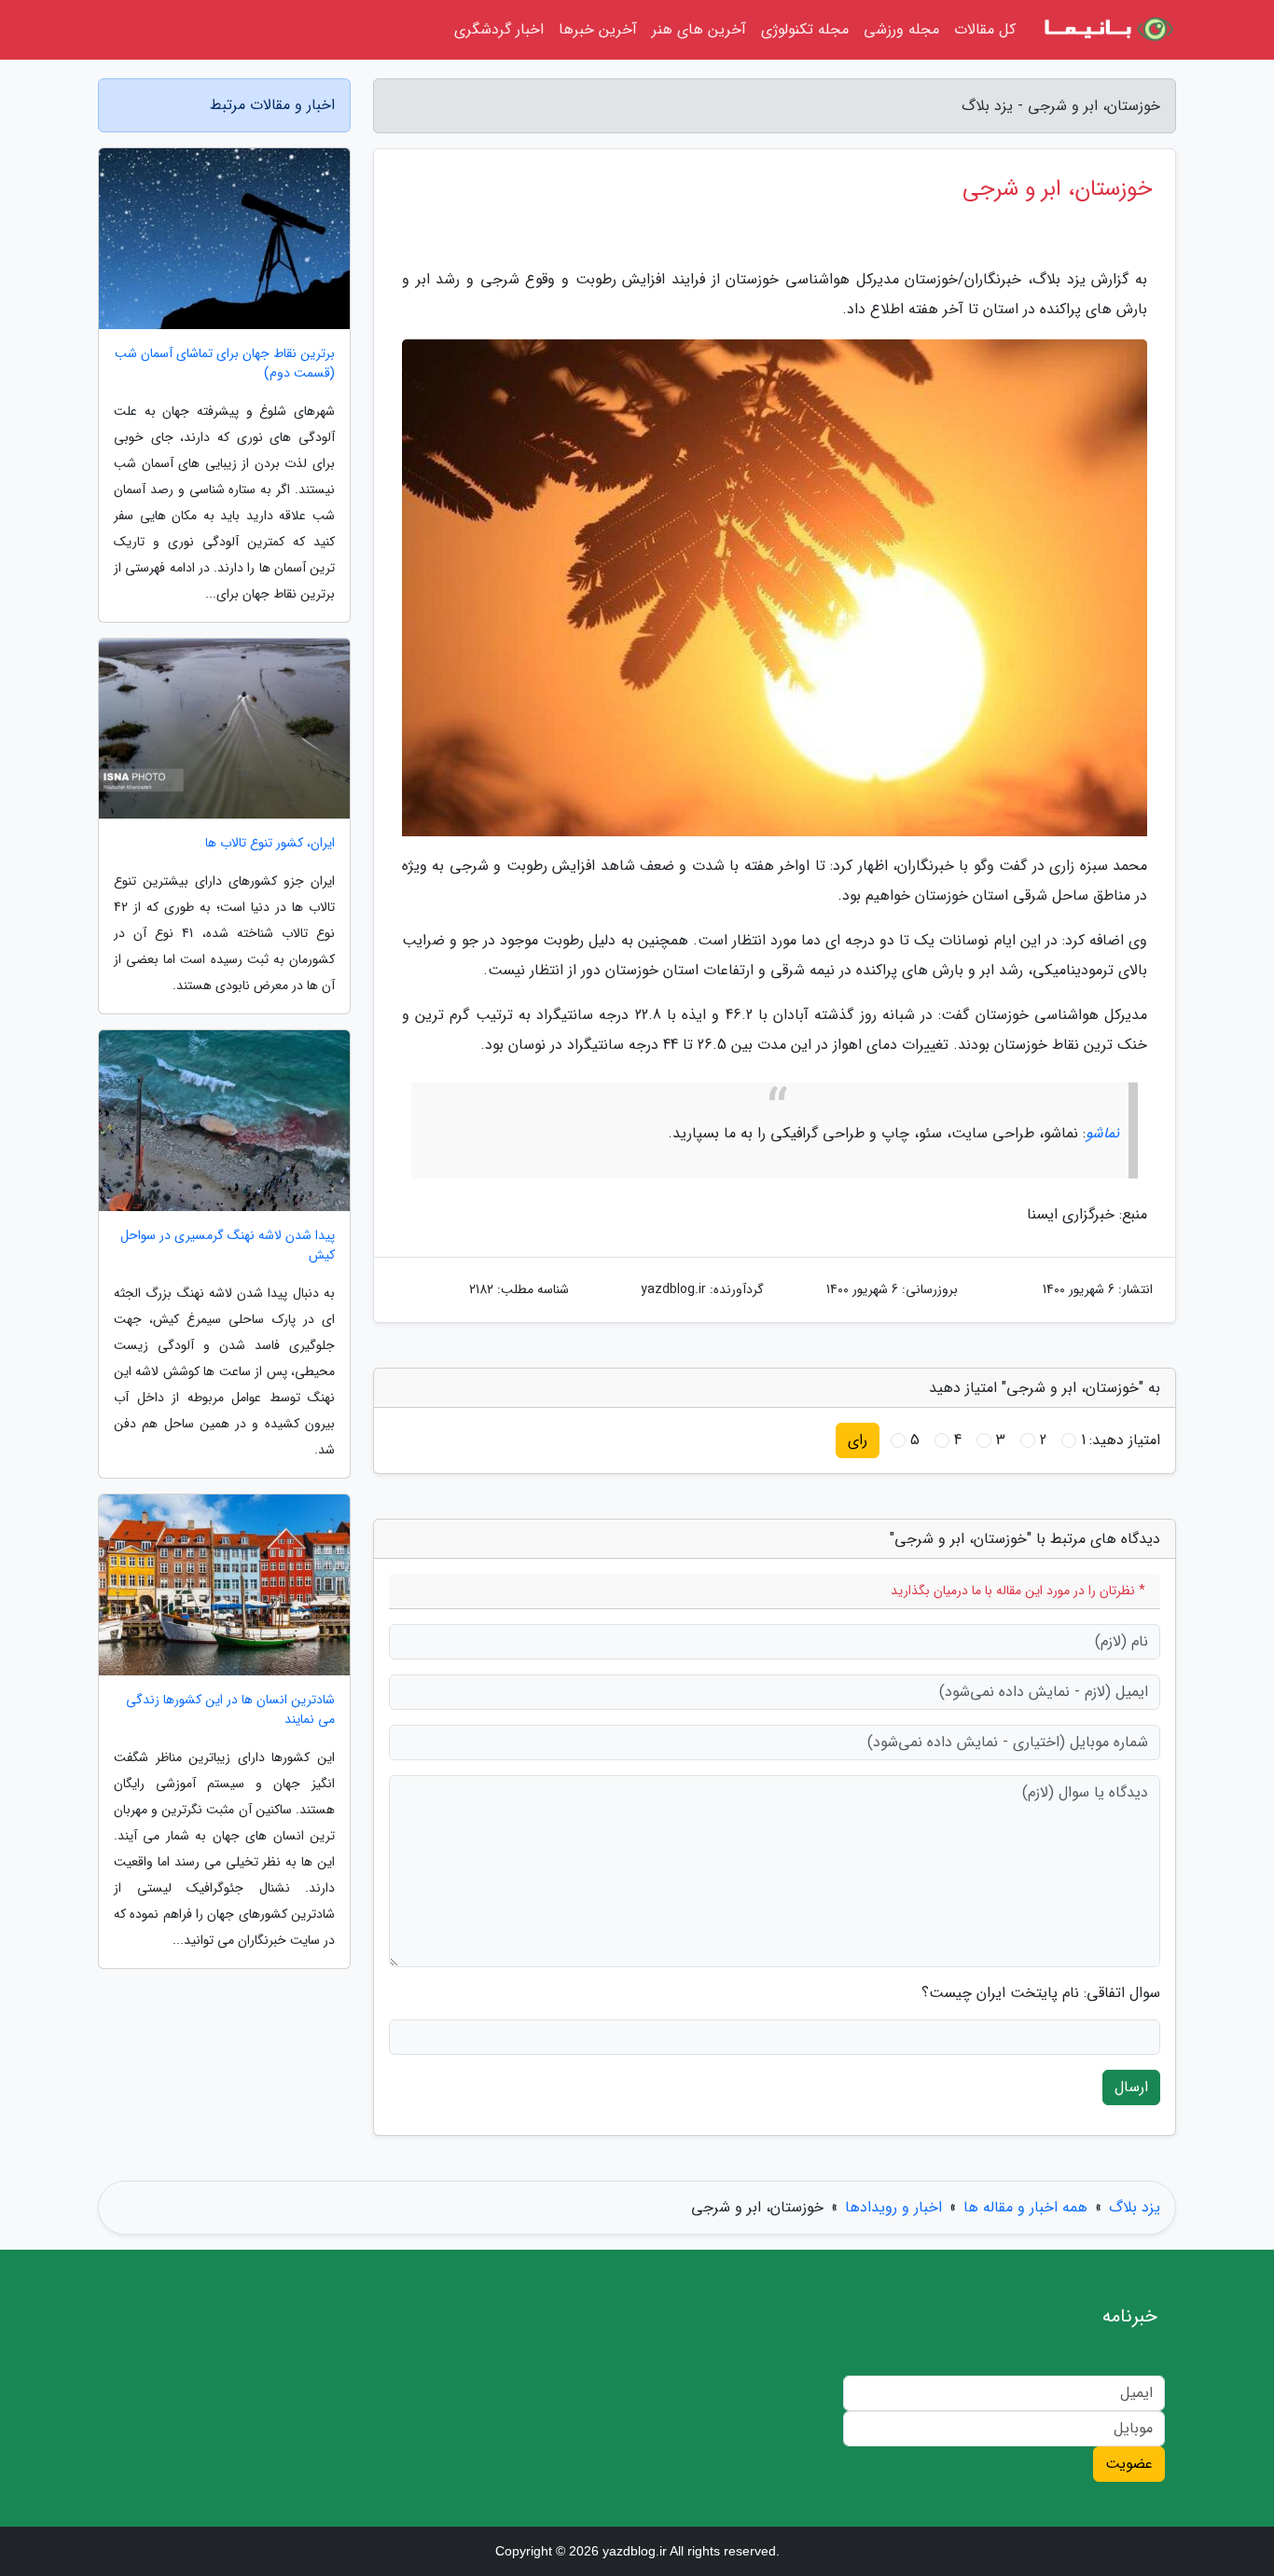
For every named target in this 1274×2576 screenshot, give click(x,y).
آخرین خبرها (598, 29)
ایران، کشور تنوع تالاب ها (270, 843)
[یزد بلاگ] (1107, 30)
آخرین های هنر (699, 29)
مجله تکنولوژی (805, 29)
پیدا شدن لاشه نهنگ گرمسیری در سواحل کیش (228, 1246)
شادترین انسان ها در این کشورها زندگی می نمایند (230, 1710)
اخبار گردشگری (499, 29)
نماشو (1102, 1133)
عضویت (1129, 2464)
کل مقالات (985, 29)
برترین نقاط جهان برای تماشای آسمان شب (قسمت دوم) (225, 364)
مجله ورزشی (901, 29)
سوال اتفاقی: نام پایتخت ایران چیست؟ (1041, 1993)
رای (858, 1440)
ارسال (1131, 2087)
